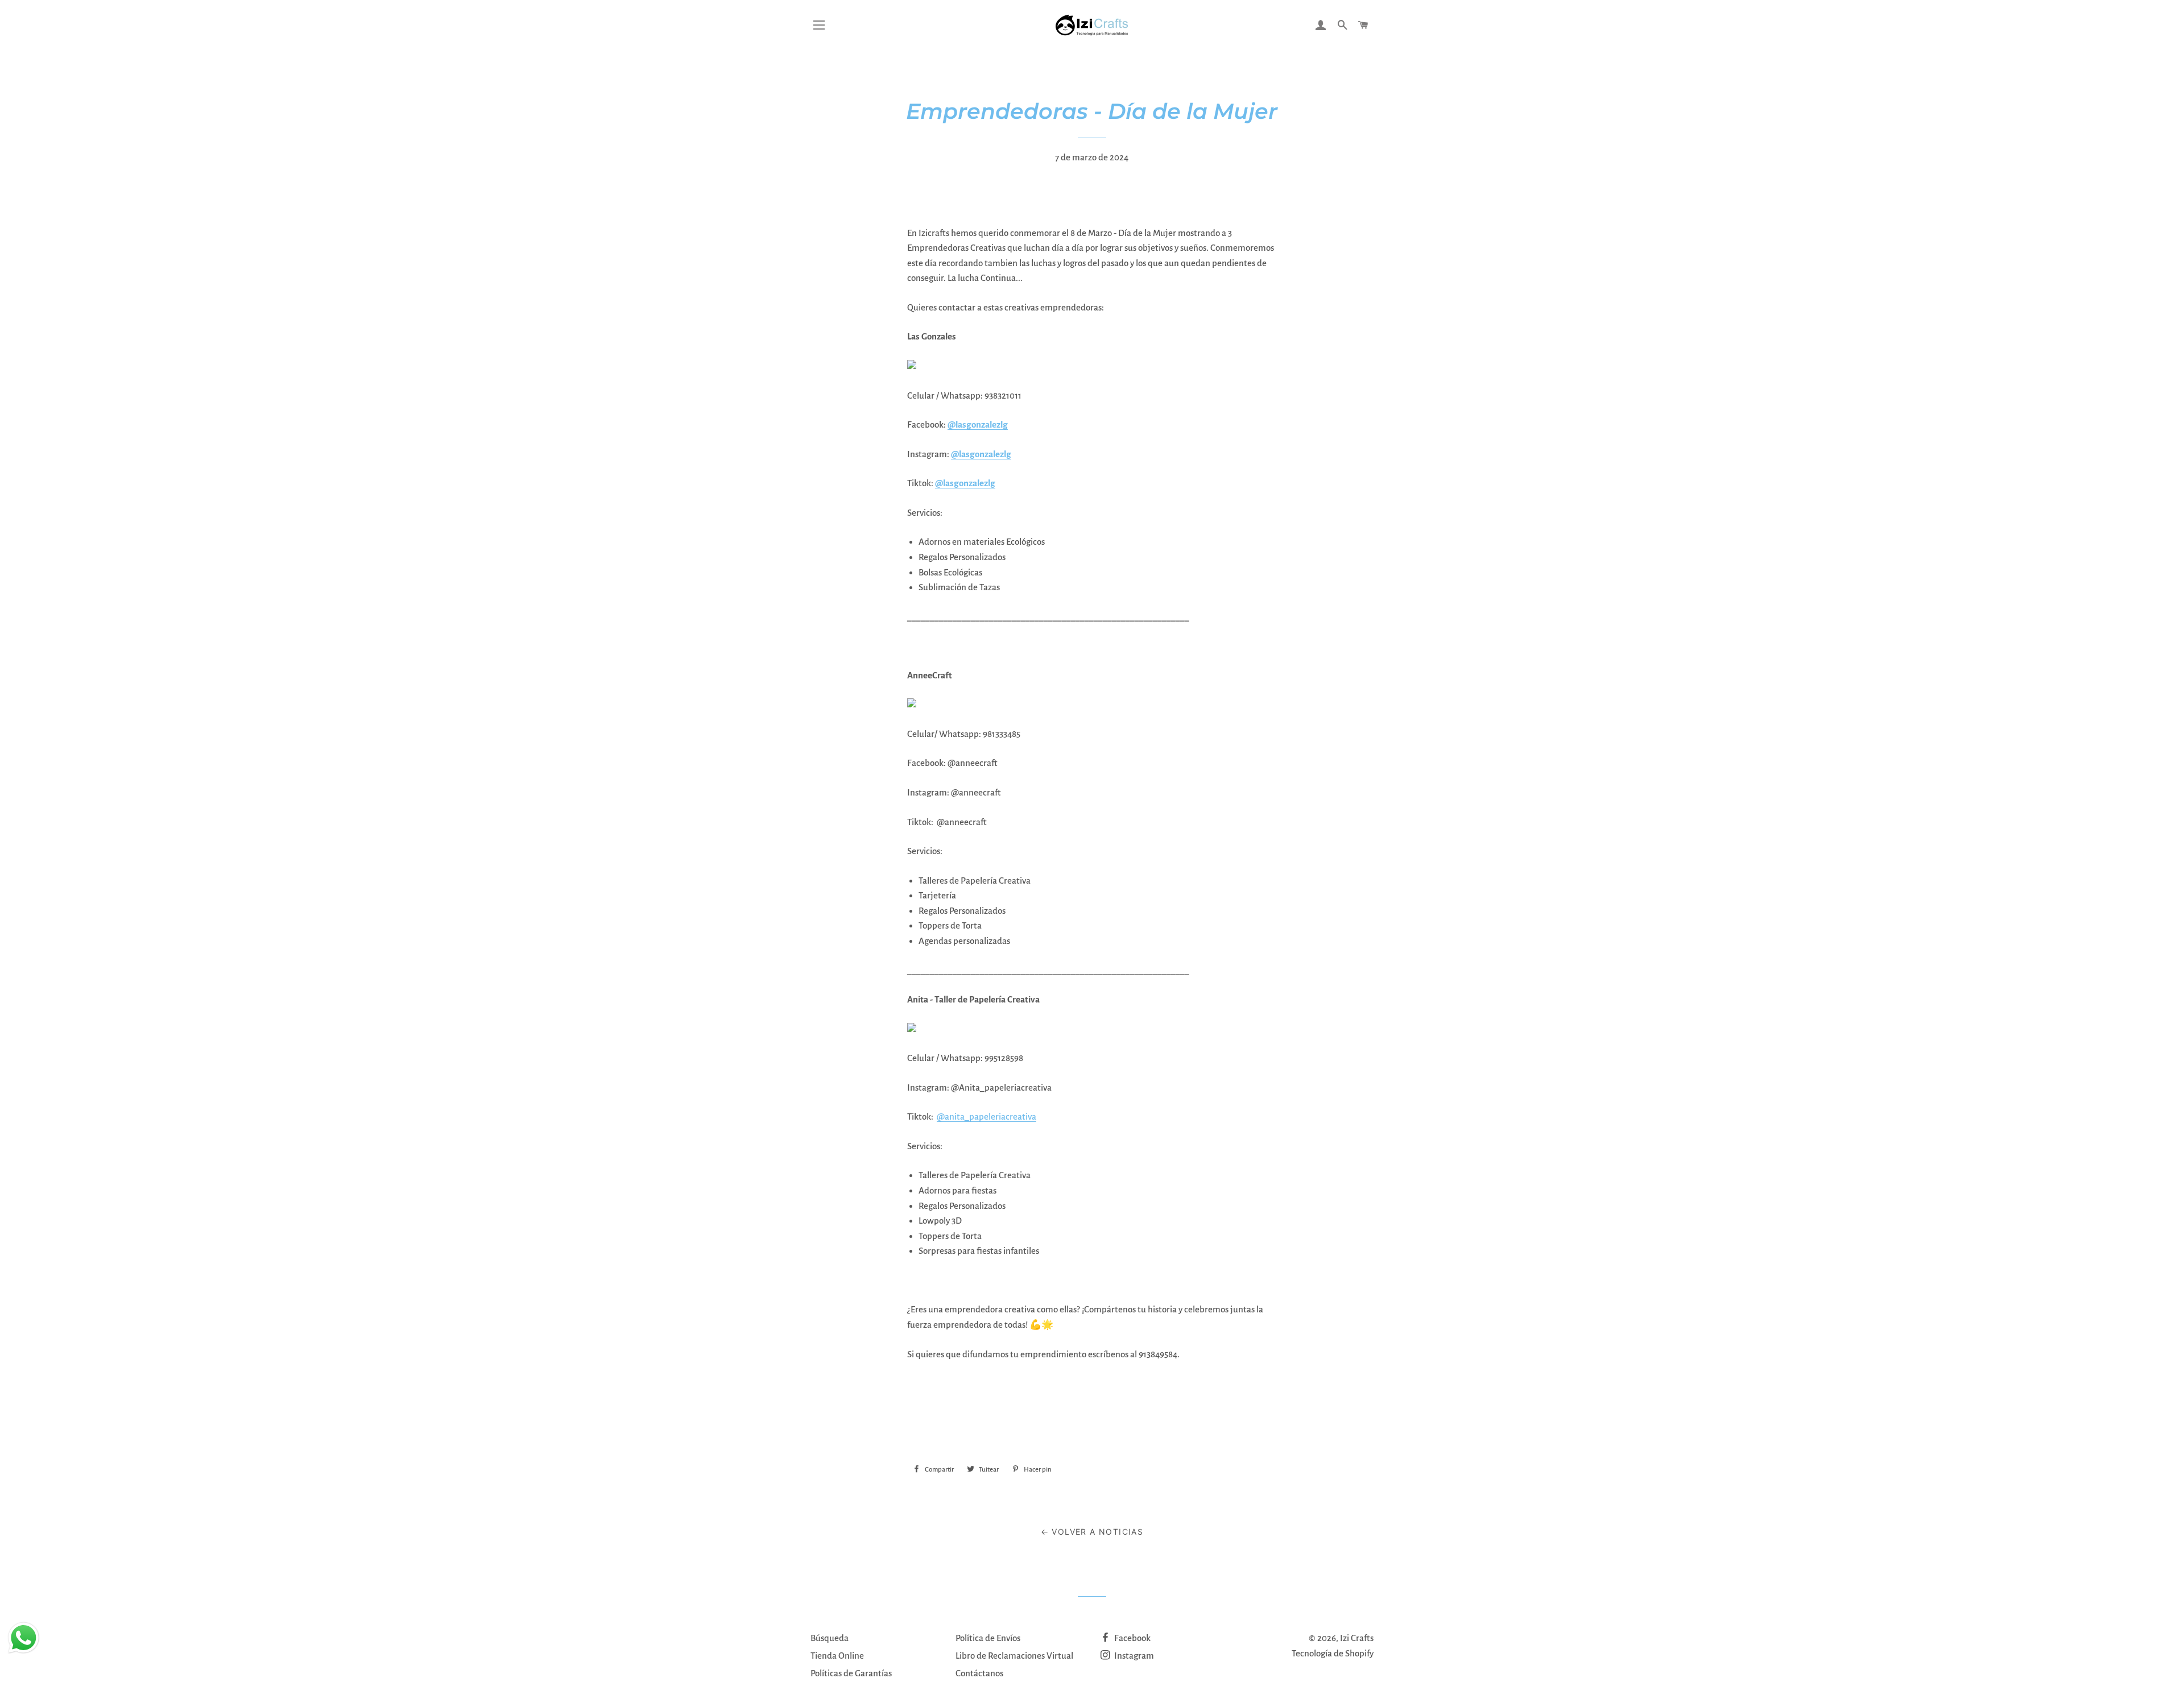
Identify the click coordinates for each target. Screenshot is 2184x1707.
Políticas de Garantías (851, 1673)
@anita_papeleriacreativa (986, 1116)
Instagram (1133, 1656)
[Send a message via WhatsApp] (24, 1638)
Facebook (1132, 1638)
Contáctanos (979, 1673)
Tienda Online (837, 1656)
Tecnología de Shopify (1333, 1653)
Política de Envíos (988, 1638)
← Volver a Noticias (1092, 1532)
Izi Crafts (1357, 1638)
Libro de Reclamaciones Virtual (1014, 1656)
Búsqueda (830, 1638)
